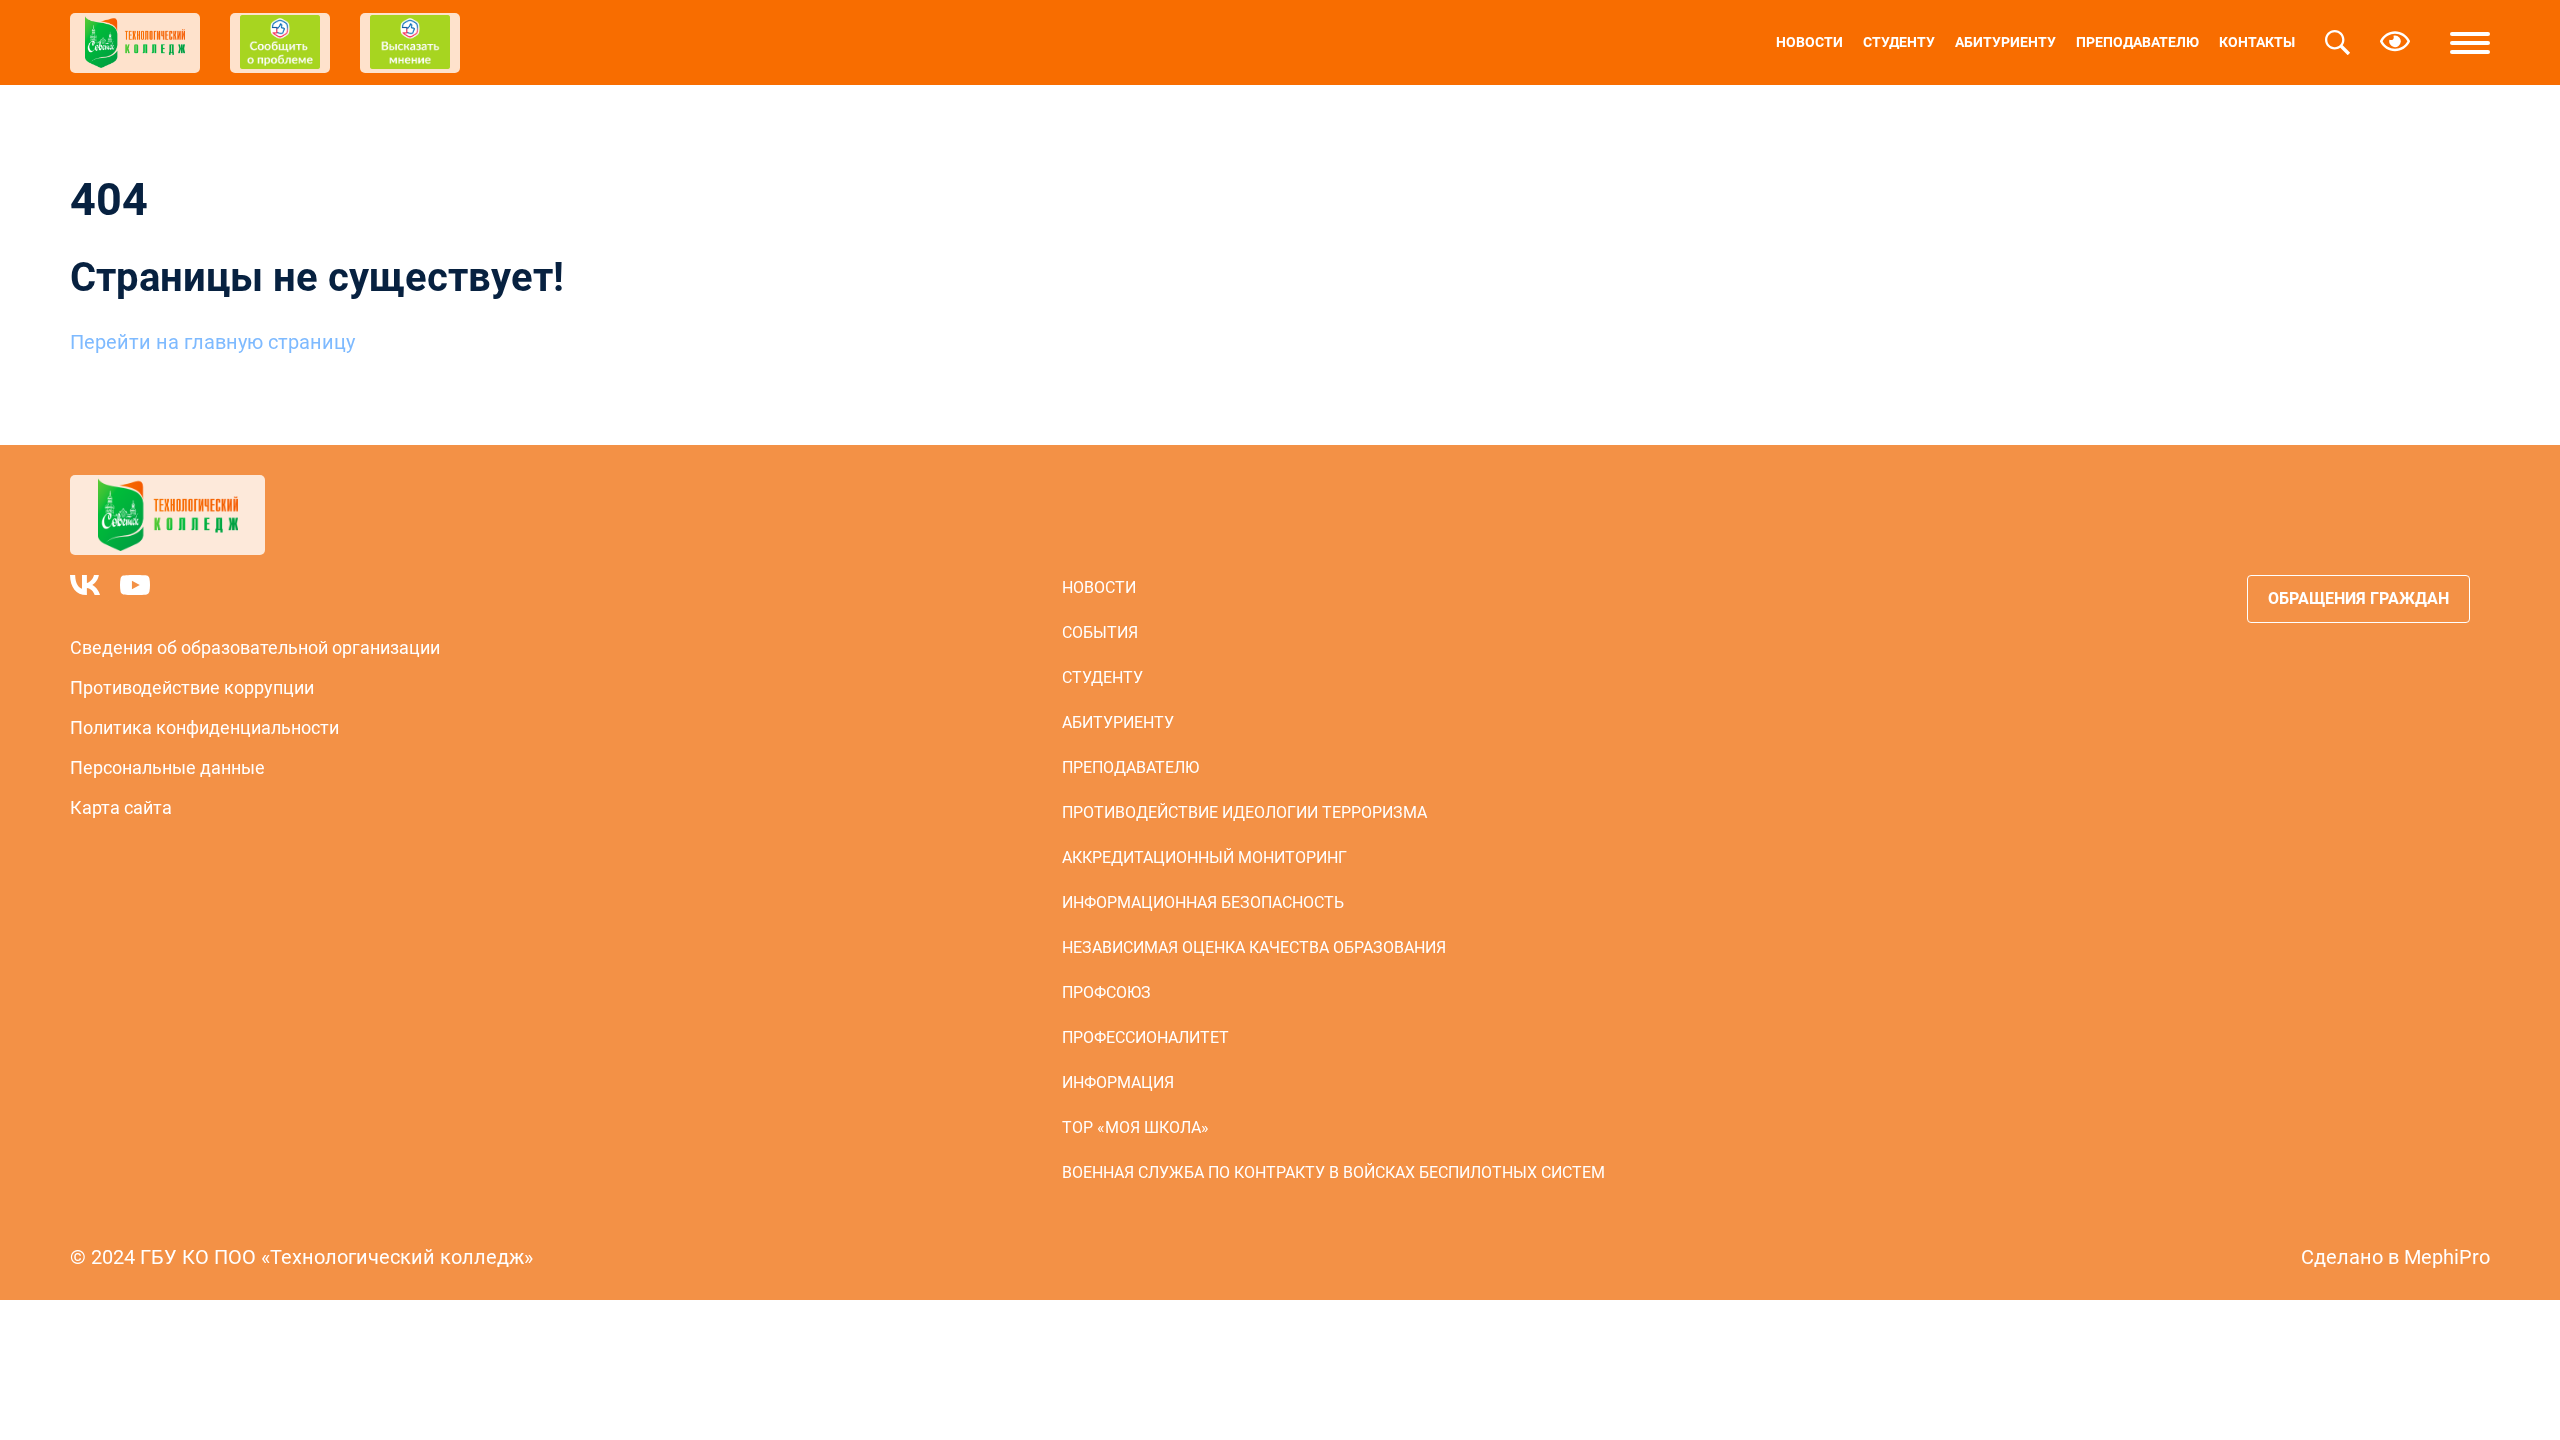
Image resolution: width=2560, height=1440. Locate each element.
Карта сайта (121, 807)
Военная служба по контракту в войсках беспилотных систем (1333, 1172)
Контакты (2257, 42)
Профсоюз (1106, 992)
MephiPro (2447, 1257)
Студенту (1899, 42)
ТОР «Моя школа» (1135, 1127)
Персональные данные (167, 767)
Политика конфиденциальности (204, 727)
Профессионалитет (1145, 1037)
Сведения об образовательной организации (255, 647)
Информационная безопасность (1203, 902)
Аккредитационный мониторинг (1204, 857)
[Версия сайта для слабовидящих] (2395, 43)
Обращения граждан (2358, 598)
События (1100, 632)
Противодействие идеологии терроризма (1244, 812)
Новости (1809, 42)
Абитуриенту (2005, 42)
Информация (1118, 1082)
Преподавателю (2137, 42)
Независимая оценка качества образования (1254, 947)
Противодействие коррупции (192, 687)
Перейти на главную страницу (212, 342)
